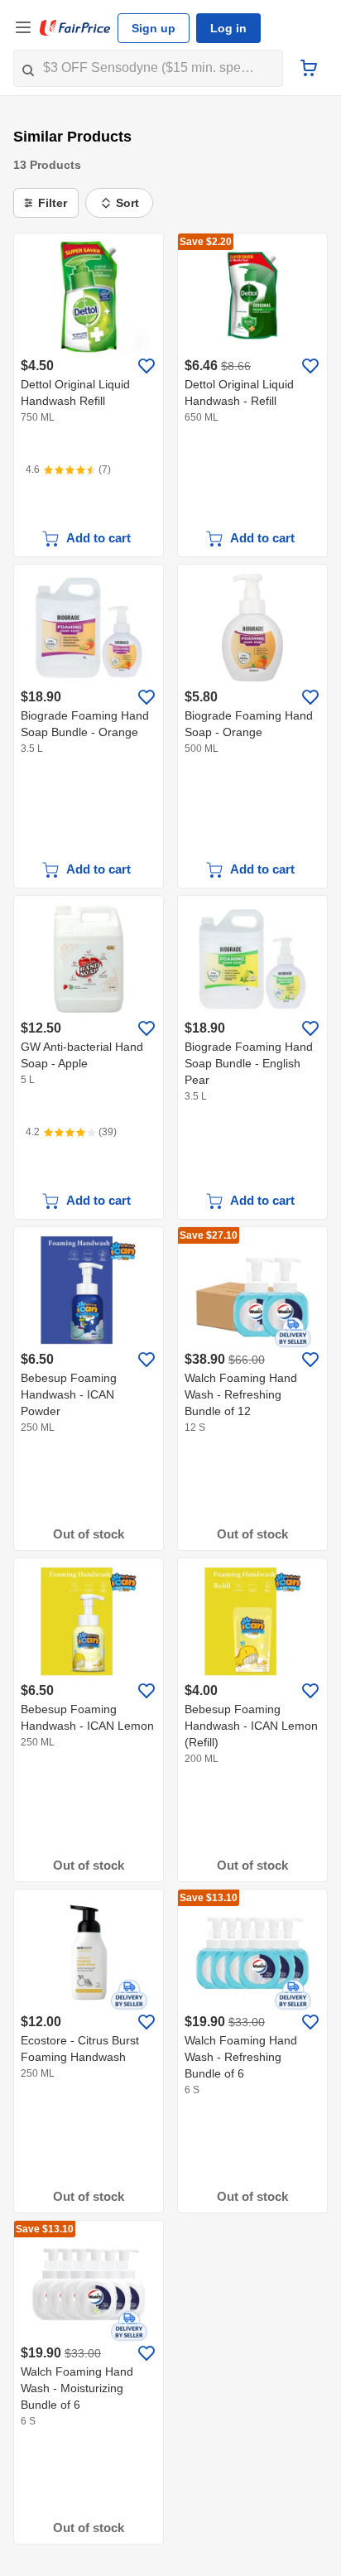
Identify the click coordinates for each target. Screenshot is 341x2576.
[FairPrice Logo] (75, 28)
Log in (228, 28)
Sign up (154, 28)
